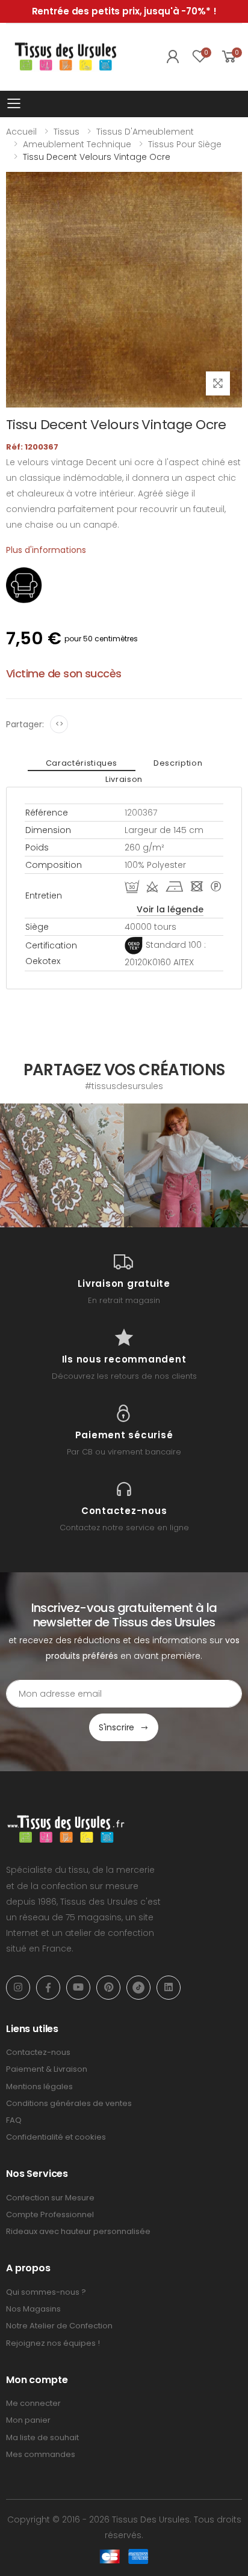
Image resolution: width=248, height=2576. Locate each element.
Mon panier (28, 2420)
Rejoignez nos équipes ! (53, 2343)
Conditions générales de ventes (69, 2103)
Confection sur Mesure (50, 2198)
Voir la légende (170, 909)
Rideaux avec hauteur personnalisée (78, 2231)
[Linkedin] (169, 1988)
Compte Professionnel (50, 2214)
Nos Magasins (33, 2309)
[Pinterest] (108, 1988)
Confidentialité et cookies (56, 2137)
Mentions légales (39, 2086)
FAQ (14, 2120)
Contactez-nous (38, 2052)
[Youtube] (78, 1988)
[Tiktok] (138, 1988)
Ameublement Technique (77, 144)
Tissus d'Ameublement (145, 132)
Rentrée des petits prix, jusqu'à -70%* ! (124, 11)
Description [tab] (178, 763)
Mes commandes (41, 2454)
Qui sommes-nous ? (46, 2292)
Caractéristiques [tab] (82, 763)
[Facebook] (48, 1988)
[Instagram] (18, 1988)
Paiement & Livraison (47, 2069)
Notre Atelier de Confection (59, 2326)
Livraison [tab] (124, 779)
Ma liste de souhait (42, 2437)
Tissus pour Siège (185, 144)
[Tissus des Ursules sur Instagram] (62, 1165)
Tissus (67, 132)
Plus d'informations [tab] (46, 550)
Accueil (21, 132)
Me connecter (33, 2403)
